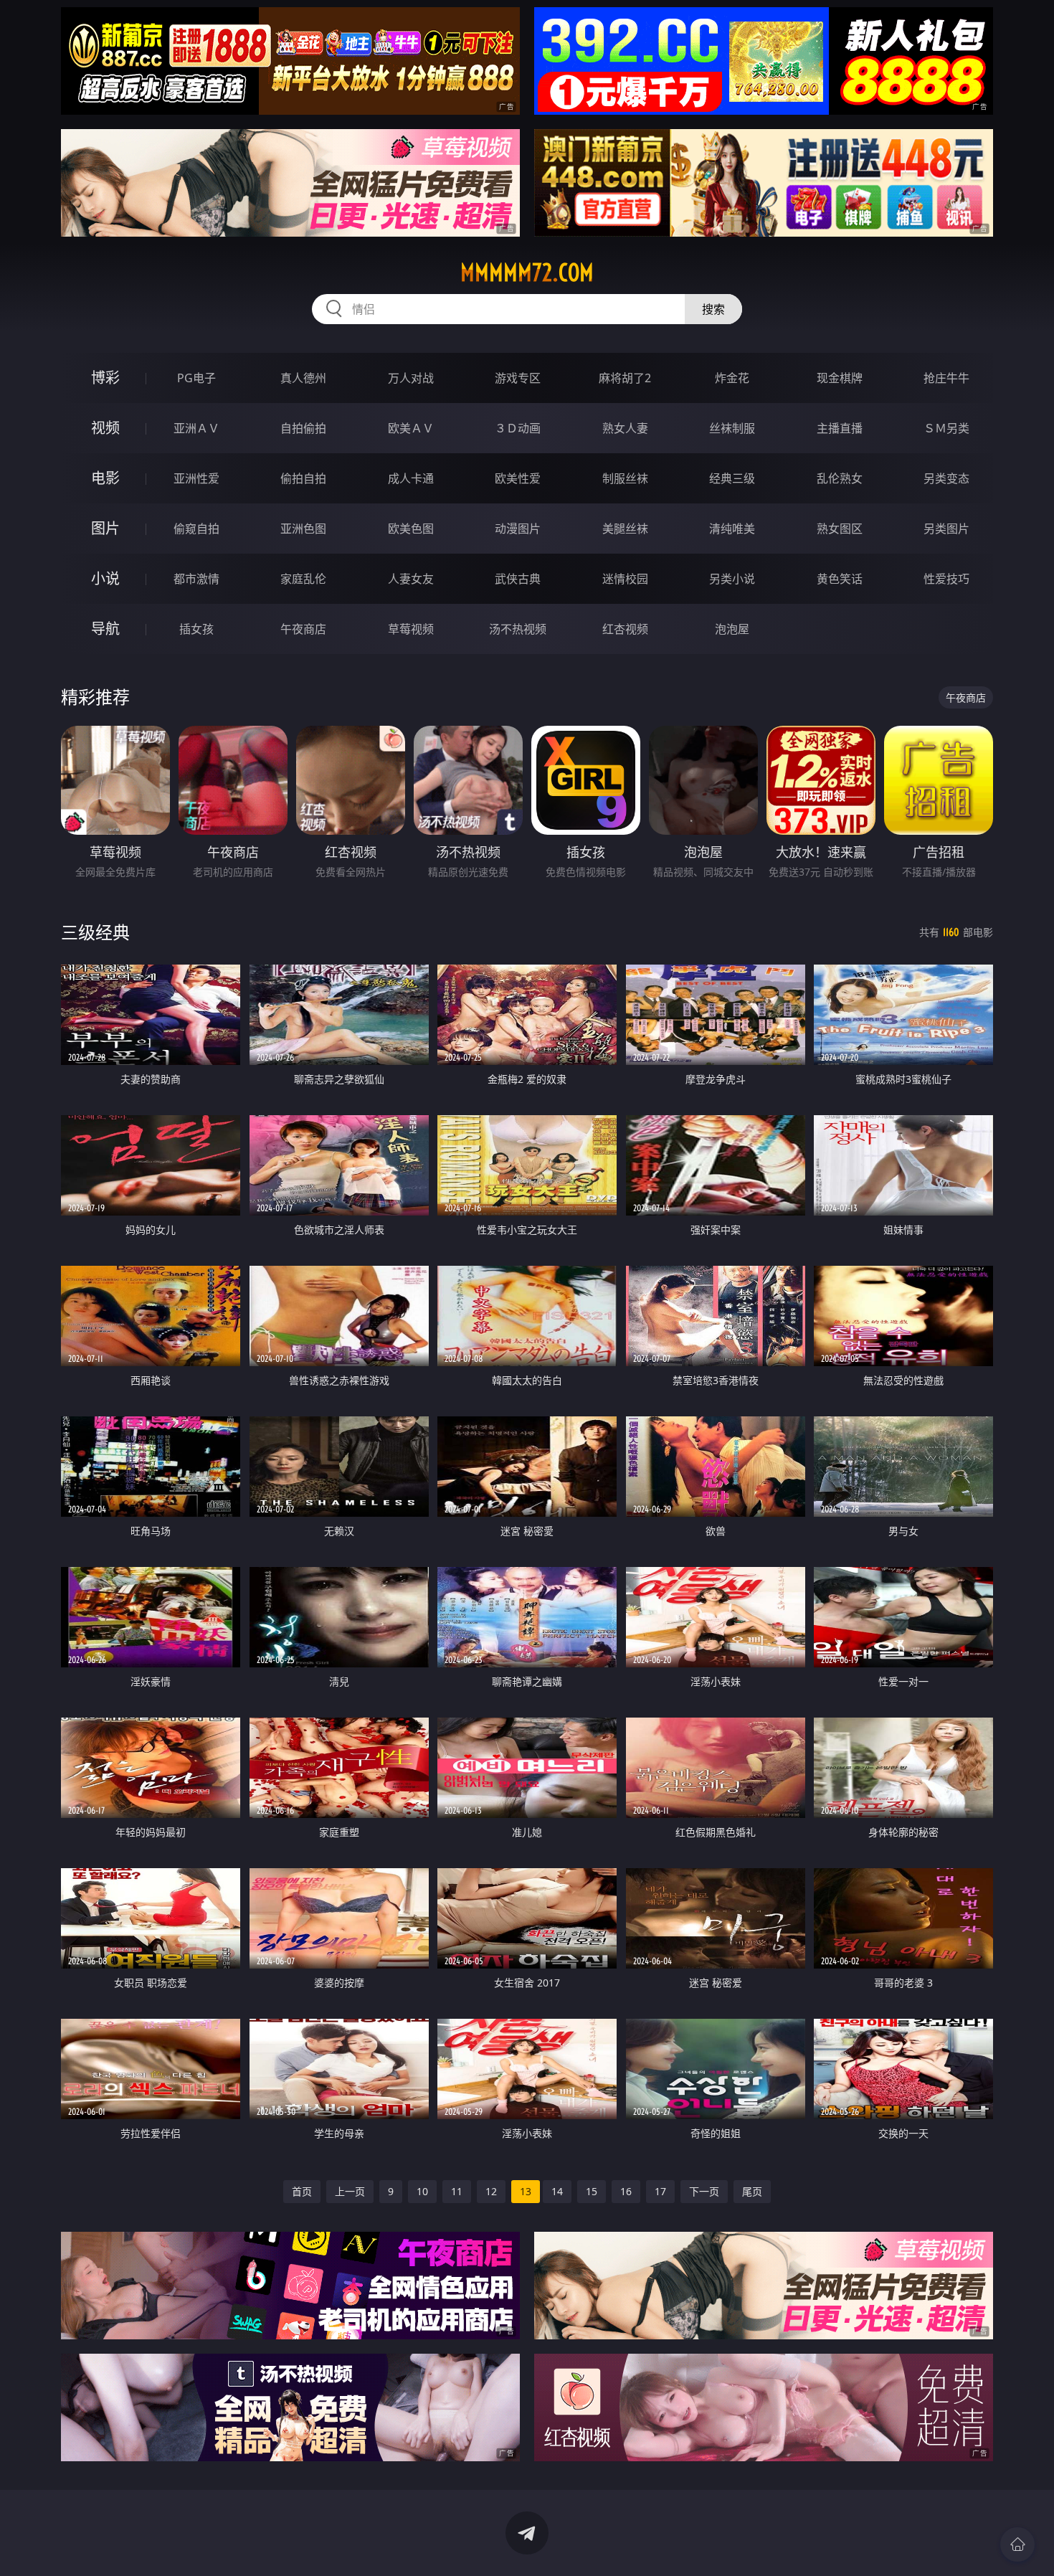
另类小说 (732, 579)
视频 (105, 428)
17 (660, 2191)
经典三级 (732, 478)
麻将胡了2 (625, 378)
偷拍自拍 (303, 478)
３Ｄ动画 (518, 428)
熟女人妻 (625, 428)
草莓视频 (411, 629)
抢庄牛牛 (946, 378)
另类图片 (946, 529)
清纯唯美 (732, 529)
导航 (105, 629)
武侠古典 (518, 579)
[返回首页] (1017, 2544)
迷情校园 (625, 579)
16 (626, 2191)
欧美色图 (411, 529)
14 (557, 2191)
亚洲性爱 (196, 478)
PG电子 (196, 378)
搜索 (713, 309)
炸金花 (732, 378)
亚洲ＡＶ (196, 428)
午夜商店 (303, 629)
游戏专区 (518, 378)
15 (592, 2191)
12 (491, 2191)
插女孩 (196, 629)
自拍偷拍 (303, 428)
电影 (105, 478)
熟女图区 (840, 529)
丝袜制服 (732, 428)
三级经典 (95, 932)
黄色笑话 (840, 579)
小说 (105, 578)
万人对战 (411, 378)
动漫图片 (518, 529)
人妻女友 (411, 579)
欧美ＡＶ (411, 428)
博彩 (105, 378)
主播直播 (840, 428)
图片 (105, 528)
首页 (302, 2191)
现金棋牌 (840, 378)
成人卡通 (411, 478)
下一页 (704, 2191)
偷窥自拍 (196, 529)
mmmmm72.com (527, 273)
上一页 (350, 2191)
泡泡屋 (732, 629)
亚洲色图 (303, 529)
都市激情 (196, 579)
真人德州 (303, 378)
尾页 (752, 2191)
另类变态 (946, 478)
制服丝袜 (625, 478)
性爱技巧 (946, 579)
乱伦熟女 (840, 478)
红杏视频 (625, 629)
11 (457, 2191)
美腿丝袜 (625, 529)
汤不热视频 (518, 629)
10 (422, 2191)
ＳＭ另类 (946, 428)
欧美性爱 (518, 478)
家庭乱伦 (303, 579)
